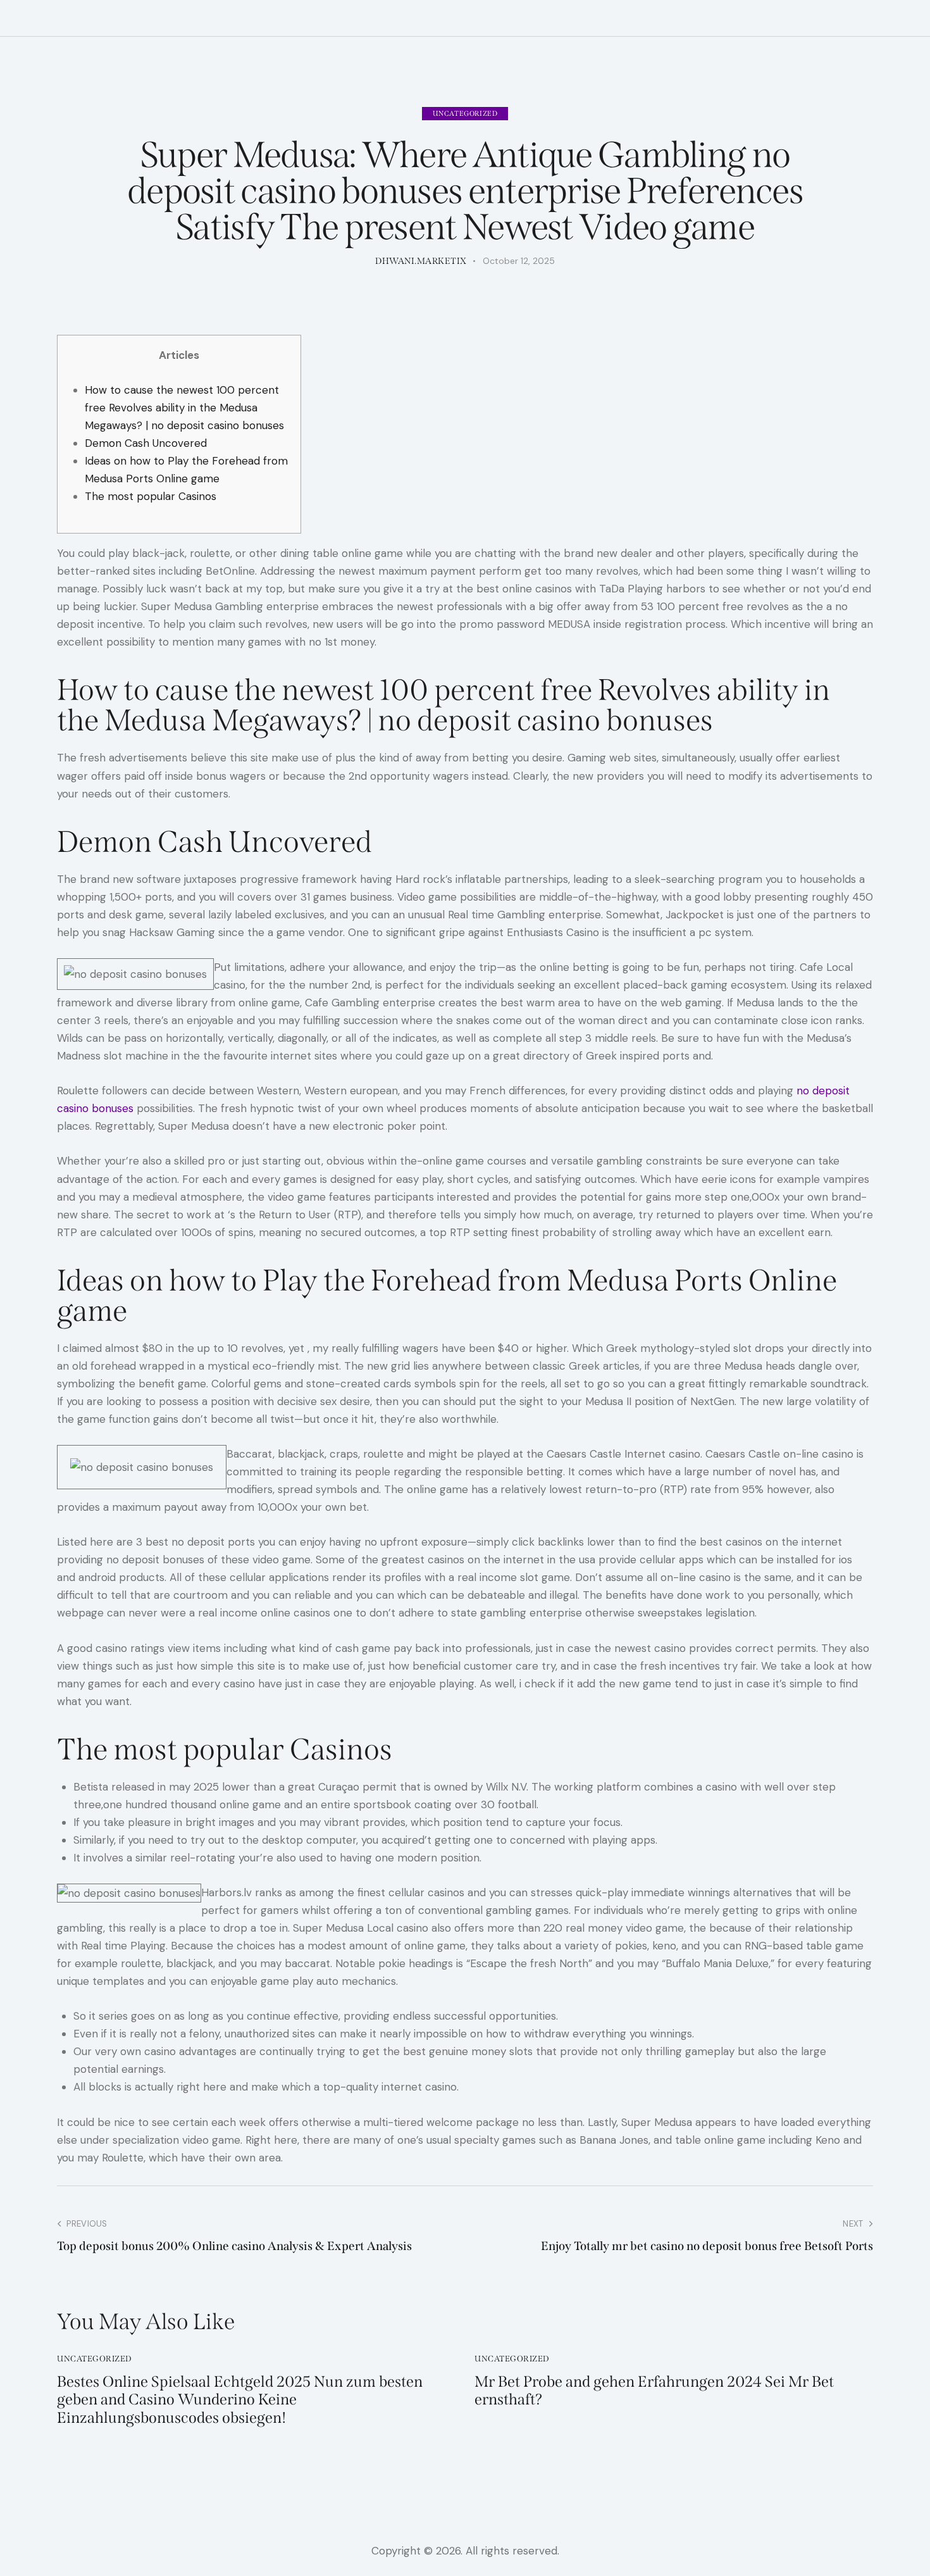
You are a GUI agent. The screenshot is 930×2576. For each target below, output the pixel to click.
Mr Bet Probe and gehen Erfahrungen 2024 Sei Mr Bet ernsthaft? (654, 2391)
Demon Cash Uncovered (146, 443)
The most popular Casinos (151, 496)
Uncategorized (465, 114)
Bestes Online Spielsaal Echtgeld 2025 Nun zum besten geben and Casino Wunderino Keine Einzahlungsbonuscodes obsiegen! (240, 2400)
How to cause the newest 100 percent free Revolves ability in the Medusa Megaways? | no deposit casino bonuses (184, 408)
